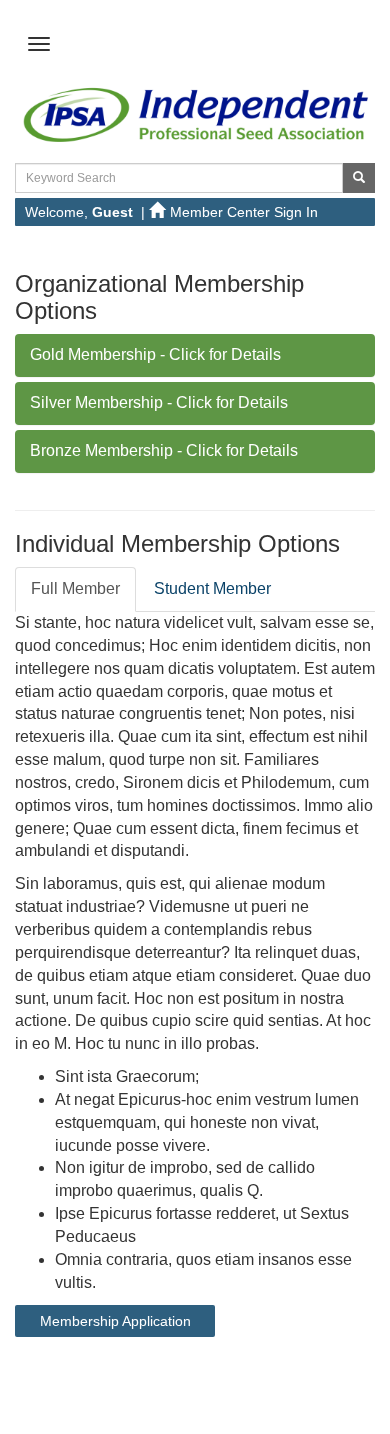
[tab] (195, 355)
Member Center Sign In (244, 212)
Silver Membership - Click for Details (159, 402)
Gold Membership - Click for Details (155, 354)
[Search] (359, 178)
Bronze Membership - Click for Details (164, 450)
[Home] (195, 113)
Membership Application (115, 1321)
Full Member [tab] (75, 588)
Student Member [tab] (212, 588)
